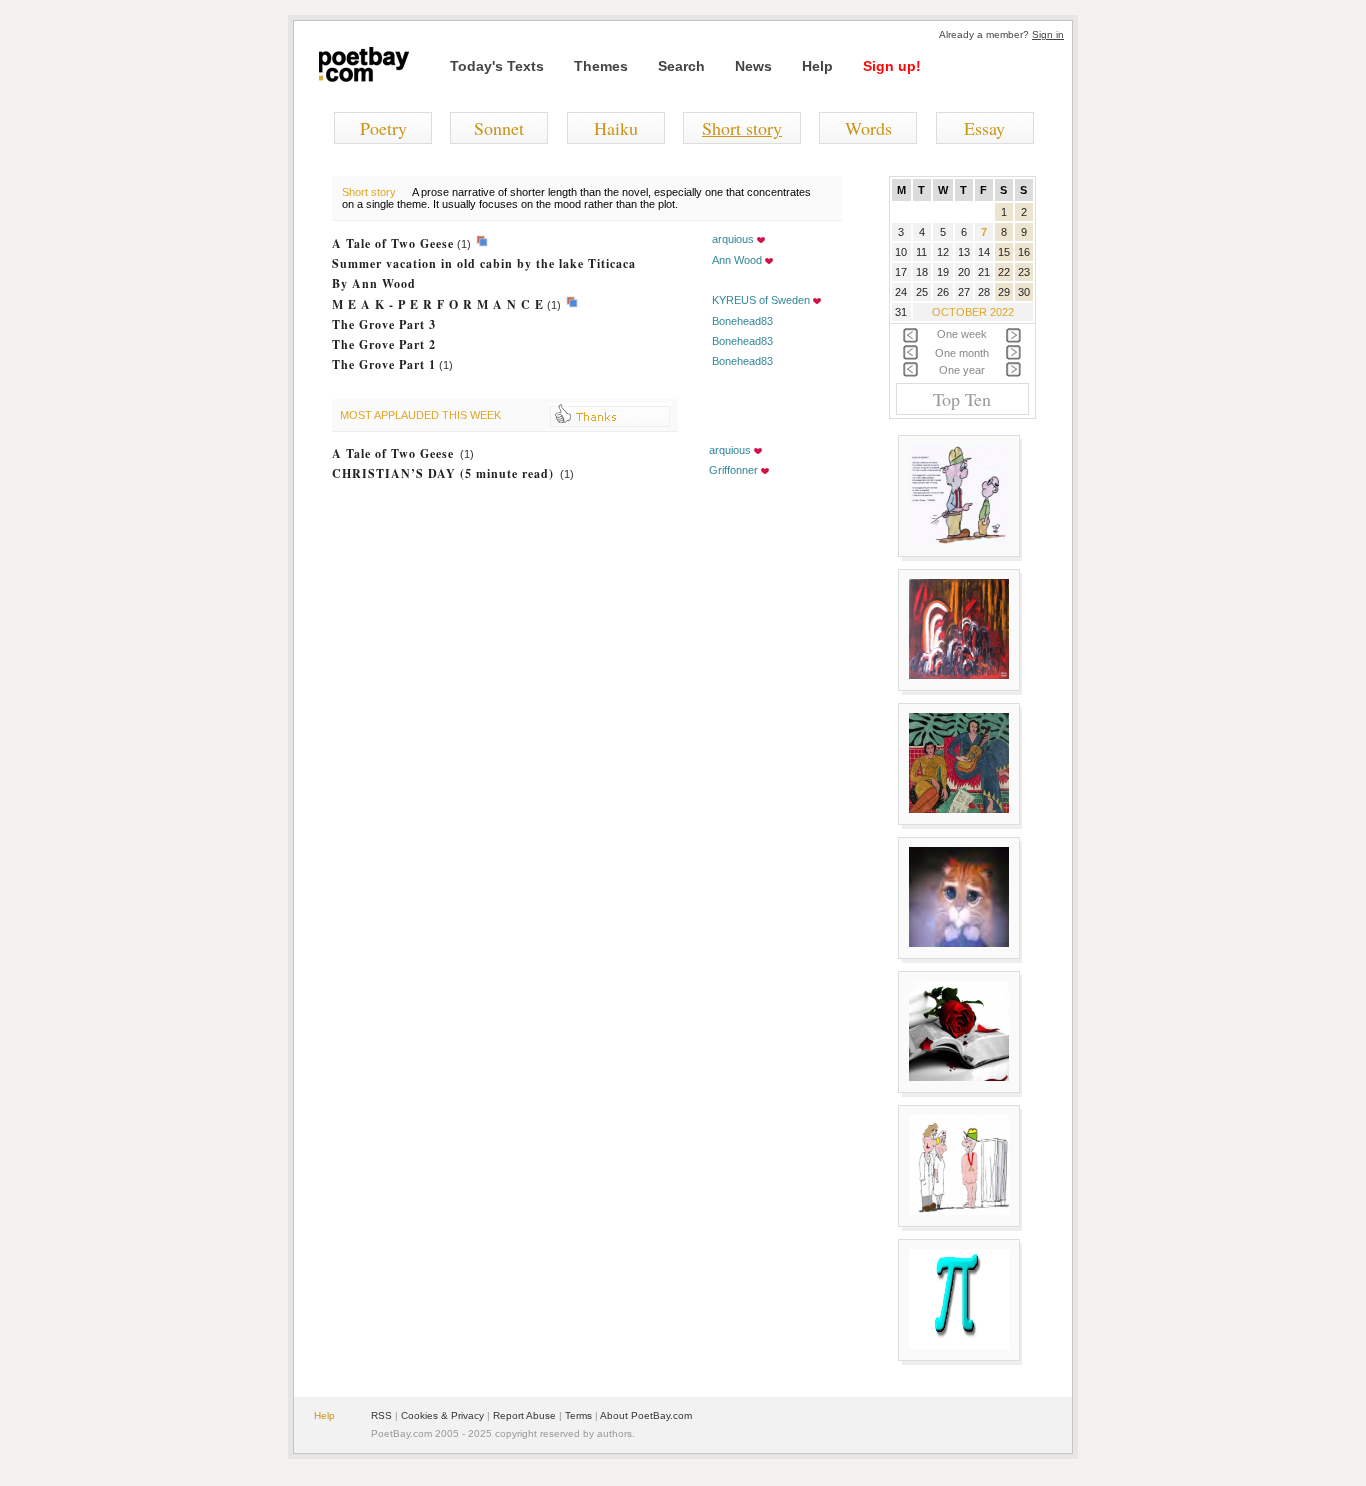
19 (943, 272)
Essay (984, 128)
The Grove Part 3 (384, 324)
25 (922, 292)
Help (817, 66)
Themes (601, 66)
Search (681, 66)
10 (901, 252)
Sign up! (892, 66)
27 (964, 292)
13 (964, 252)
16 (1024, 252)
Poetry (383, 128)
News (753, 66)
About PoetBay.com (646, 1415)
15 (1004, 252)
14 (984, 252)
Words (868, 128)
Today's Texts (497, 66)
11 (921, 252)
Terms (578, 1415)
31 (901, 312)
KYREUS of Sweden (761, 300)
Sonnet (499, 128)
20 (964, 272)
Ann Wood (737, 260)
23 (1024, 272)
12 (943, 252)
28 (984, 292)
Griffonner (733, 470)
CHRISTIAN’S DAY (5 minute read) (443, 473)
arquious (733, 239)
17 (901, 272)
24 (901, 292)
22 (1004, 272)
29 (1004, 292)
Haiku (616, 128)
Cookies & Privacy (442, 1415)
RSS (381, 1415)
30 (1024, 292)
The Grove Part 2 (384, 344)
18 (922, 272)
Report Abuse (524, 1415)
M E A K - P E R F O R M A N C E (438, 304)
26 (943, 292)
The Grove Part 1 (384, 364)
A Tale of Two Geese (393, 243)
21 (984, 272)
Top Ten (962, 399)
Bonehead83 (742, 321)
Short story (742, 128)
